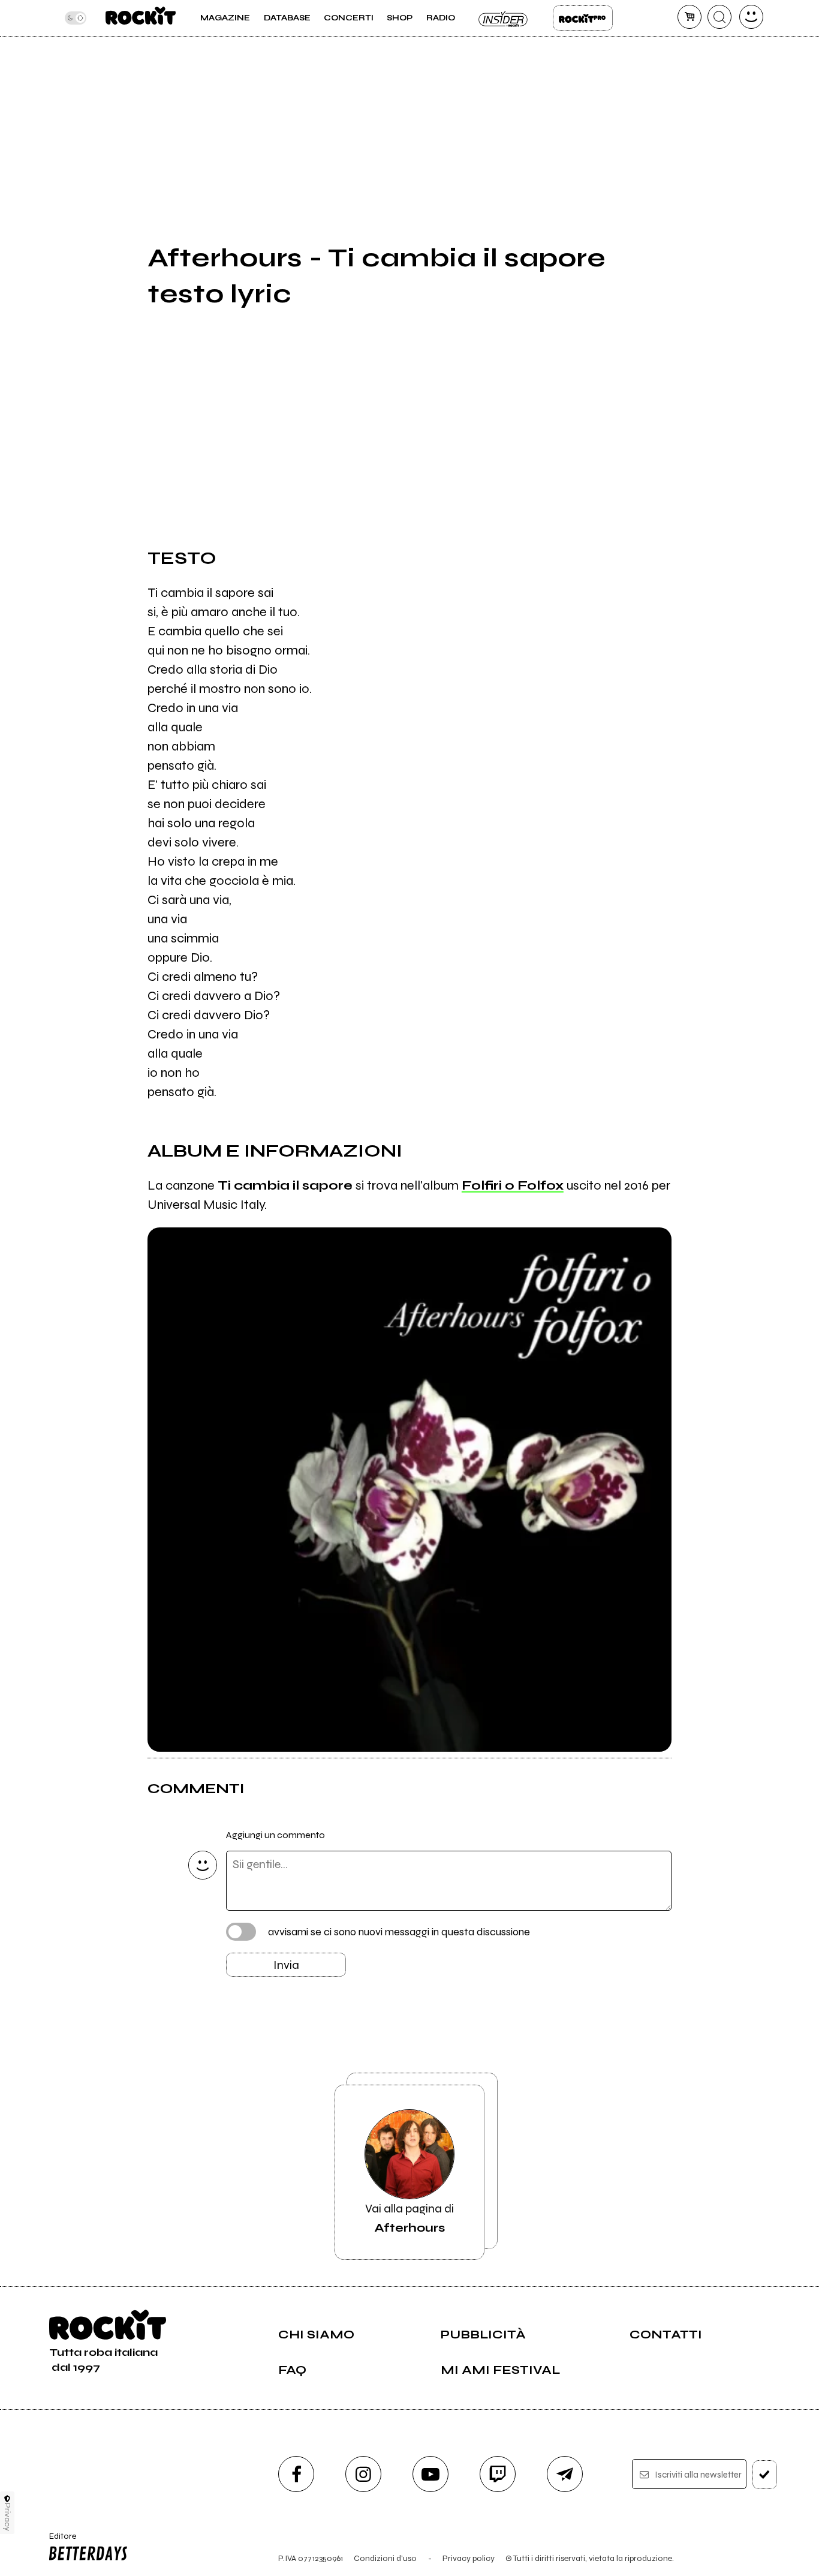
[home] (141, 18)
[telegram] (565, 2474)
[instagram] (363, 2474)
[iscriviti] (765, 2475)
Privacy (7, 2517)
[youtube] (430, 2474)
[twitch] (498, 2474)
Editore (58, 2541)
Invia (286, 1965)
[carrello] (689, 17)
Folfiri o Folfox (513, 1185)
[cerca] (719, 17)
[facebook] (296, 2474)
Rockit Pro (583, 18)
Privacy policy (469, 2558)
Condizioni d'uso (385, 2558)
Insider (504, 18)
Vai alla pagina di (409, 2218)
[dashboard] (751, 17)
